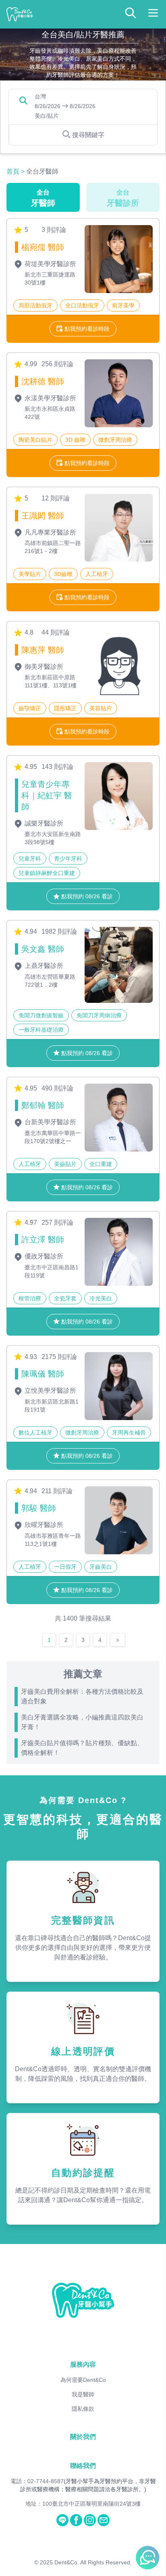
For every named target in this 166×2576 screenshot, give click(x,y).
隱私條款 (83, 2409)
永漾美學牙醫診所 (50, 398)
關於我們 (83, 2437)
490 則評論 (57, 1088)
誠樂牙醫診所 (43, 823)
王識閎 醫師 (43, 516)
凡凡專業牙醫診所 (50, 532)
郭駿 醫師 (39, 1508)
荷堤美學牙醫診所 (50, 264)
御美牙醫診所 (43, 667)
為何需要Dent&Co (83, 2380)
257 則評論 (57, 1222)
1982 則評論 (59, 931)
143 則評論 (57, 767)
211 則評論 (57, 1491)
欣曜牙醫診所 (43, 1525)
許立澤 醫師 (43, 1240)
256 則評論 (57, 364)
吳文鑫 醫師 (43, 949)
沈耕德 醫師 (43, 381)
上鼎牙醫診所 (43, 966)
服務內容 (83, 2364)
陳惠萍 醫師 (43, 650)
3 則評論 (54, 230)
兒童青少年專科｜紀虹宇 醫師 (47, 795)
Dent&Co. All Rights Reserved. (93, 2562)
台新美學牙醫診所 (50, 1122)
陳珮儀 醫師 (43, 1374)
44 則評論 (56, 632)
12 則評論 (56, 498)
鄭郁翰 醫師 (43, 1105)
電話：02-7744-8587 (37, 2481)
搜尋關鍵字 (88, 135)
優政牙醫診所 (43, 1256)
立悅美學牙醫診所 (50, 1390)
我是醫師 (83, 2394)
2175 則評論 (59, 1357)
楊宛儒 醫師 (43, 247)
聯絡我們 (83, 2466)
